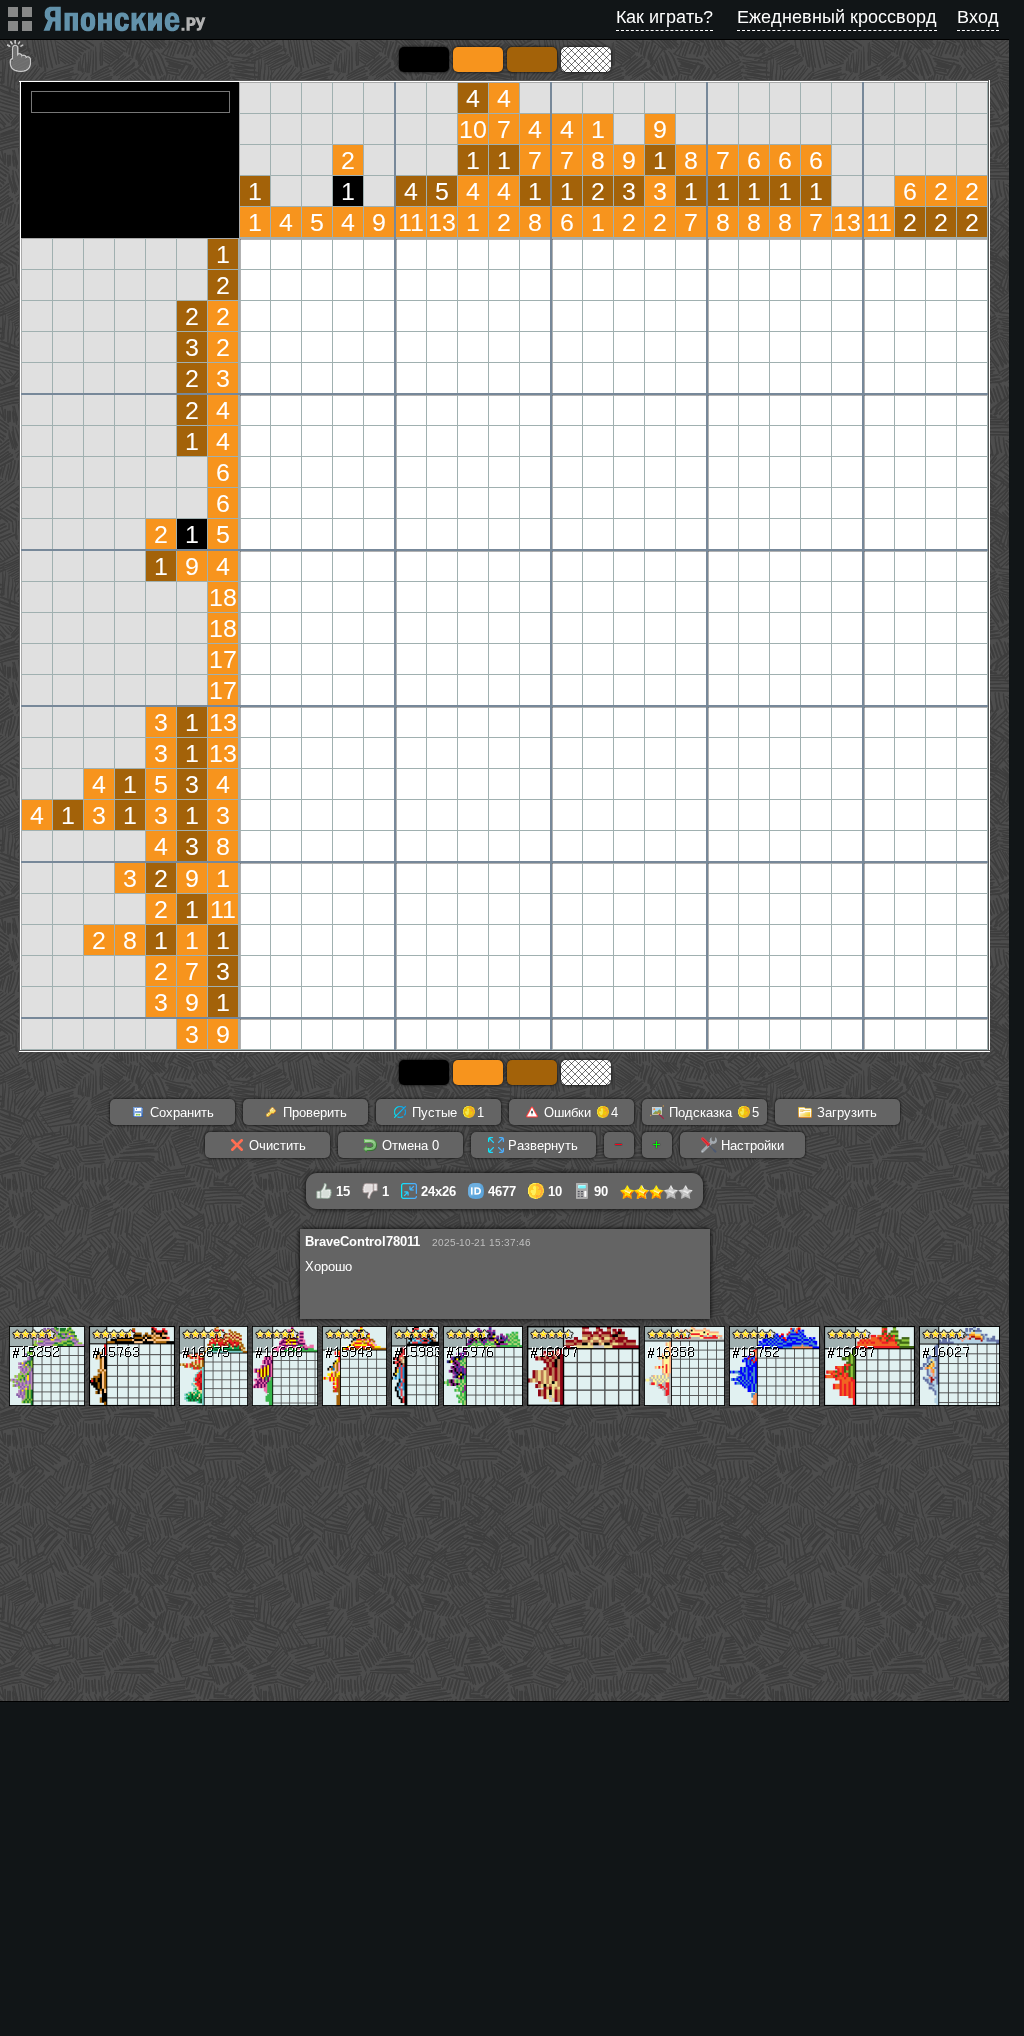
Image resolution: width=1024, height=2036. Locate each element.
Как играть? (664, 17)
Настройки (750, 1145)
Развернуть (541, 1145)
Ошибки (579, 1112)
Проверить (313, 1112)
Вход (978, 17)
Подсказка (712, 1112)
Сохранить (180, 1112)
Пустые (446, 1112)
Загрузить (845, 1112)
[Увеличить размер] (657, 1145)
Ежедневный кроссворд (837, 17)
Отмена (408, 1145)
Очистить (275, 1145)
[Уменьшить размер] (619, 1145)
